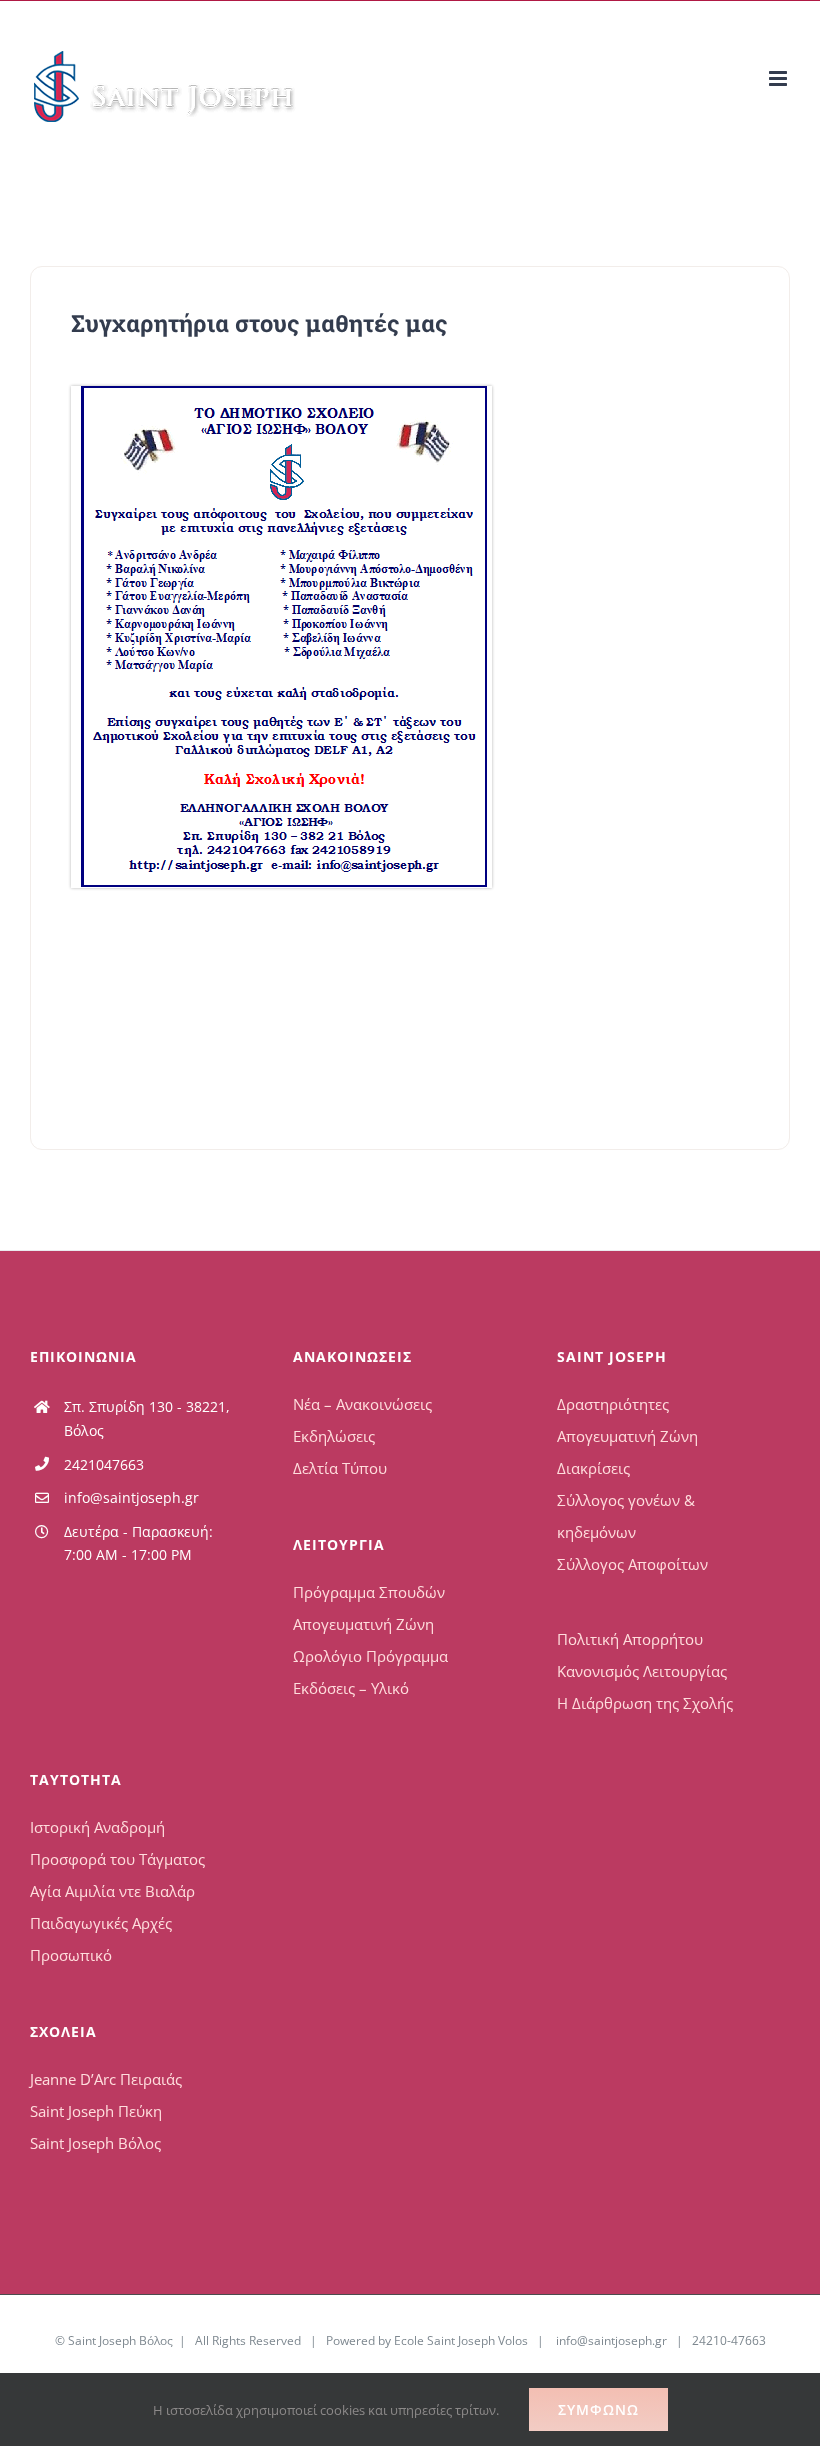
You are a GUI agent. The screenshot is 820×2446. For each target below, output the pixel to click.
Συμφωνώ (598, 2409)
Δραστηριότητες (613, 1404)
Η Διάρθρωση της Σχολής (645, 1703)
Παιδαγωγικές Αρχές (101, 1923)
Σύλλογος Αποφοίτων (632, 1564)
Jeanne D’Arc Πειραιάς (106, 2079)
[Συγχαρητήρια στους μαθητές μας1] (281, 393)
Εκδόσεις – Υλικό (351, 1688)
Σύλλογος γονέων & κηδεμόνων (626, 1516)
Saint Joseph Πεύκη (96, 2111)
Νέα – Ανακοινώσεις (362, 1404)
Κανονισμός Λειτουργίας (642, 1671)
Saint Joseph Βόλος (95, 2143)
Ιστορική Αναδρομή (97, 1827)
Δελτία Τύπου (340, 1468)
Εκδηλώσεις (334, 1436)
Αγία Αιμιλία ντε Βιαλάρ (112, 1891)
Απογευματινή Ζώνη (363, 1624)
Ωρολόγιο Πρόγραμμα (370, 1656)
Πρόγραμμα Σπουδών (369, 1592)
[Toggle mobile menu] (779, 78)
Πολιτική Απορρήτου (630, 1639)
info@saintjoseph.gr (131, 1497)
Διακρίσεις (593, 1468)
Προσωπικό (71, 1955)
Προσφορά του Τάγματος (117, 1859)
